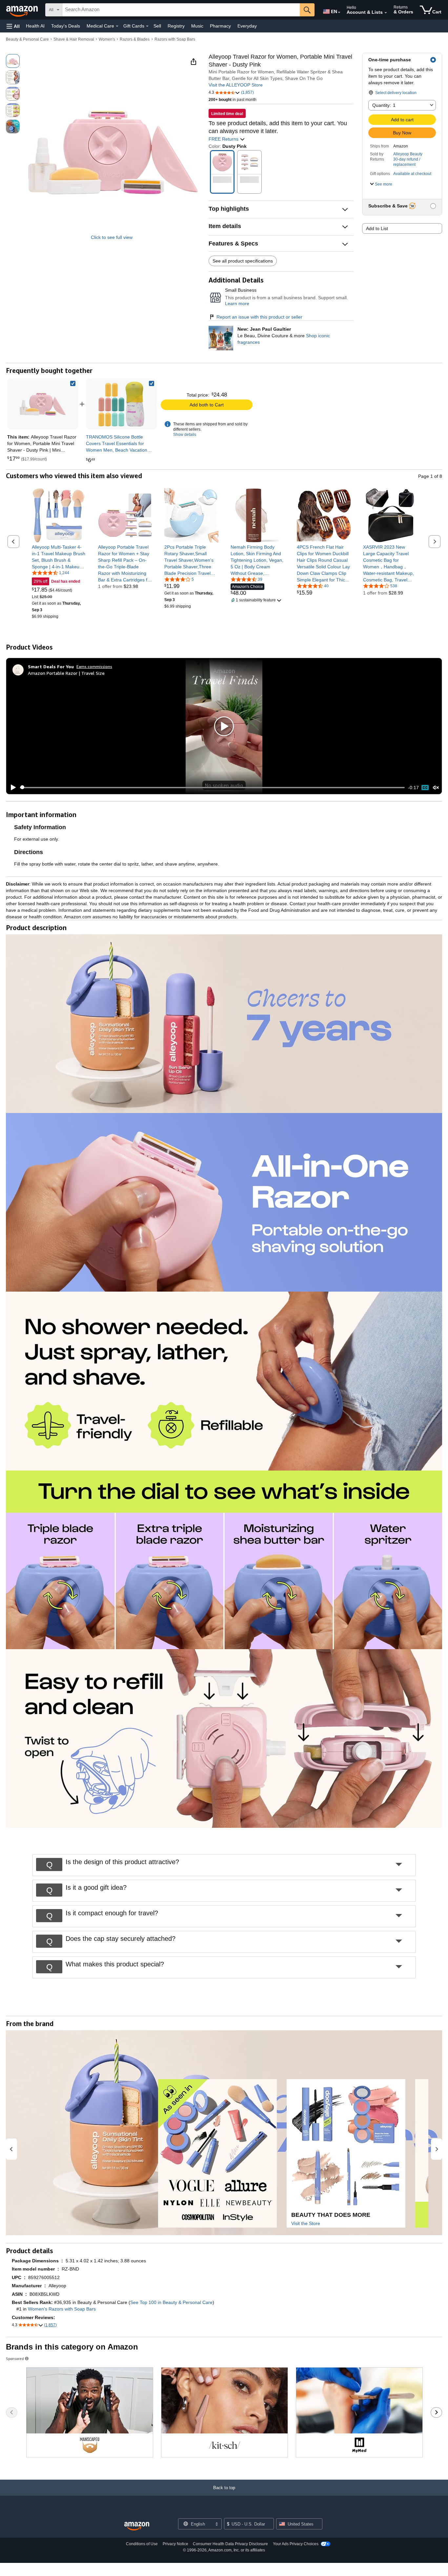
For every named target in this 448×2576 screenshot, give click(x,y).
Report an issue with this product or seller (259, 317)
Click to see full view (112, 237)
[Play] (11, 788)
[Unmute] (436, 787)
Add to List (377, 228)
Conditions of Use (142, 2544)
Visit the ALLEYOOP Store (236, 85)
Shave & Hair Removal (74, 39)
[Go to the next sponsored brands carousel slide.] (436, 2412)
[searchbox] (181, 10)
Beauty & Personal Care (27, 39)
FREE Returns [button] (224, 139)
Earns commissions (94, 666)
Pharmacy (220, 26)
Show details (185, 435)
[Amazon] (23, 10)
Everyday (247, 26)
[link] (121, 404)
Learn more (237, 303)
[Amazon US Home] (137, 2526)
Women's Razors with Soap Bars (62, 2309)
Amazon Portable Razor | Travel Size (66, 673)
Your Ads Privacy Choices (296, 2544)
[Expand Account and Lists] (386, 13)
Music (197, 26)
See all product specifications (243, 261)
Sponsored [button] (15, 2359)
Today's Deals (66, 26)
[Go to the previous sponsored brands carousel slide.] (12, 2412)
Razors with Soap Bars (175, 39)
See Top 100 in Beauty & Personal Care (171, 2302)
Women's (107, 39)
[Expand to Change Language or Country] (339, 12)
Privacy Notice (175, 2544)
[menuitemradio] (425, 788)
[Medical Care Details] (117, 26)
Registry (176, 26)
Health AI (35, 26)
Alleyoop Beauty (408, 154)
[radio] (13, 61)
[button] (13, 26)
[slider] (212, 788)
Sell (157, 26)
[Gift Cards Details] (147, 26)
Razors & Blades (135, 39)
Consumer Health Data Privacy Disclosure (230, 2544)
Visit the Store (306, 2223)
